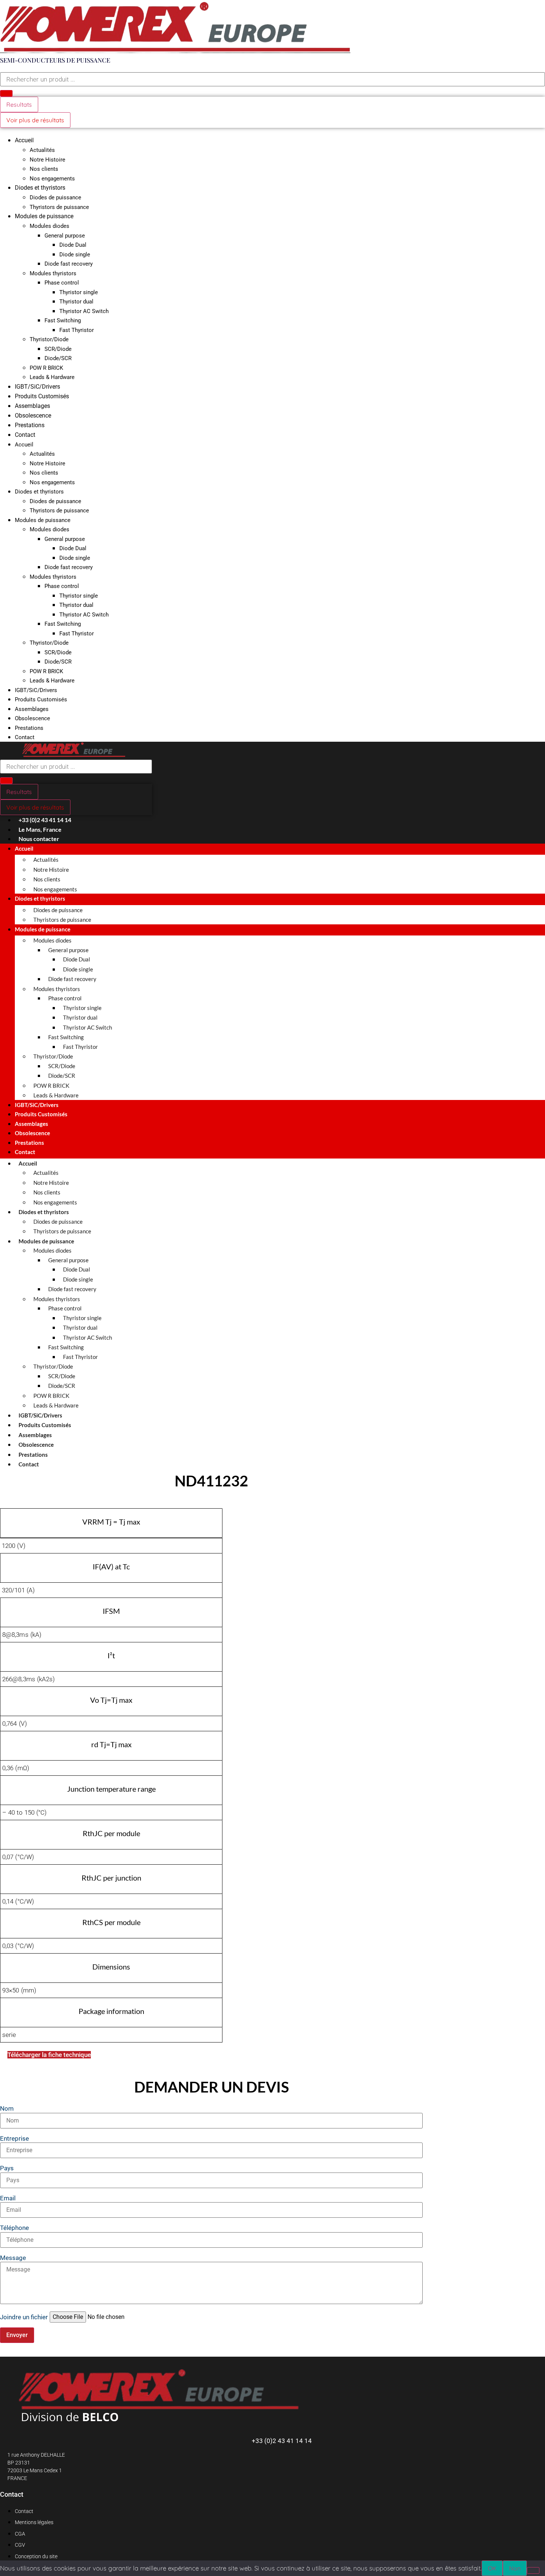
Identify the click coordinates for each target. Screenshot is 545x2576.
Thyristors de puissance (59, 207)
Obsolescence (33, 416)
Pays (7, 2168)
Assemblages (32, 406)
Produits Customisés (42, 396)
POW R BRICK (46, 368)
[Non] (533, 2570)
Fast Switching (63, 320)
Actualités (42, 150)
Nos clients (44, 169)
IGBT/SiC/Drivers (37, 387)
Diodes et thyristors (40, 188)
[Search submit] (6, 93)
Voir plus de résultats (35, 120)
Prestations (30, 425)
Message (13, 2258)
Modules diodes (49, 226)
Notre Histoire (47, 160)
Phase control (62, 283)
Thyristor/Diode (49, 339)
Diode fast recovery (69, 264)
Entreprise (14, 2139)
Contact (25, 435)
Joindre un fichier (24, 2317)
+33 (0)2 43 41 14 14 (282, 2441)
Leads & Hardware (52, 377)
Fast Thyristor (77, 330)
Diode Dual (73, 245)
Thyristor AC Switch (84, 311)
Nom (7, 2109)
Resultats (19, 104)
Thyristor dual (76, 302)
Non (515, 2568)
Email (8, 2198)
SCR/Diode (58, 349)
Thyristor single (79, 292)
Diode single (75, 255)
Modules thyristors (53, 273)
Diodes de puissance (55, 197)
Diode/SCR (58, 358)
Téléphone (14, 2228)
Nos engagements (52, 179)
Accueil (24, 140)
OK (492, 2568)
